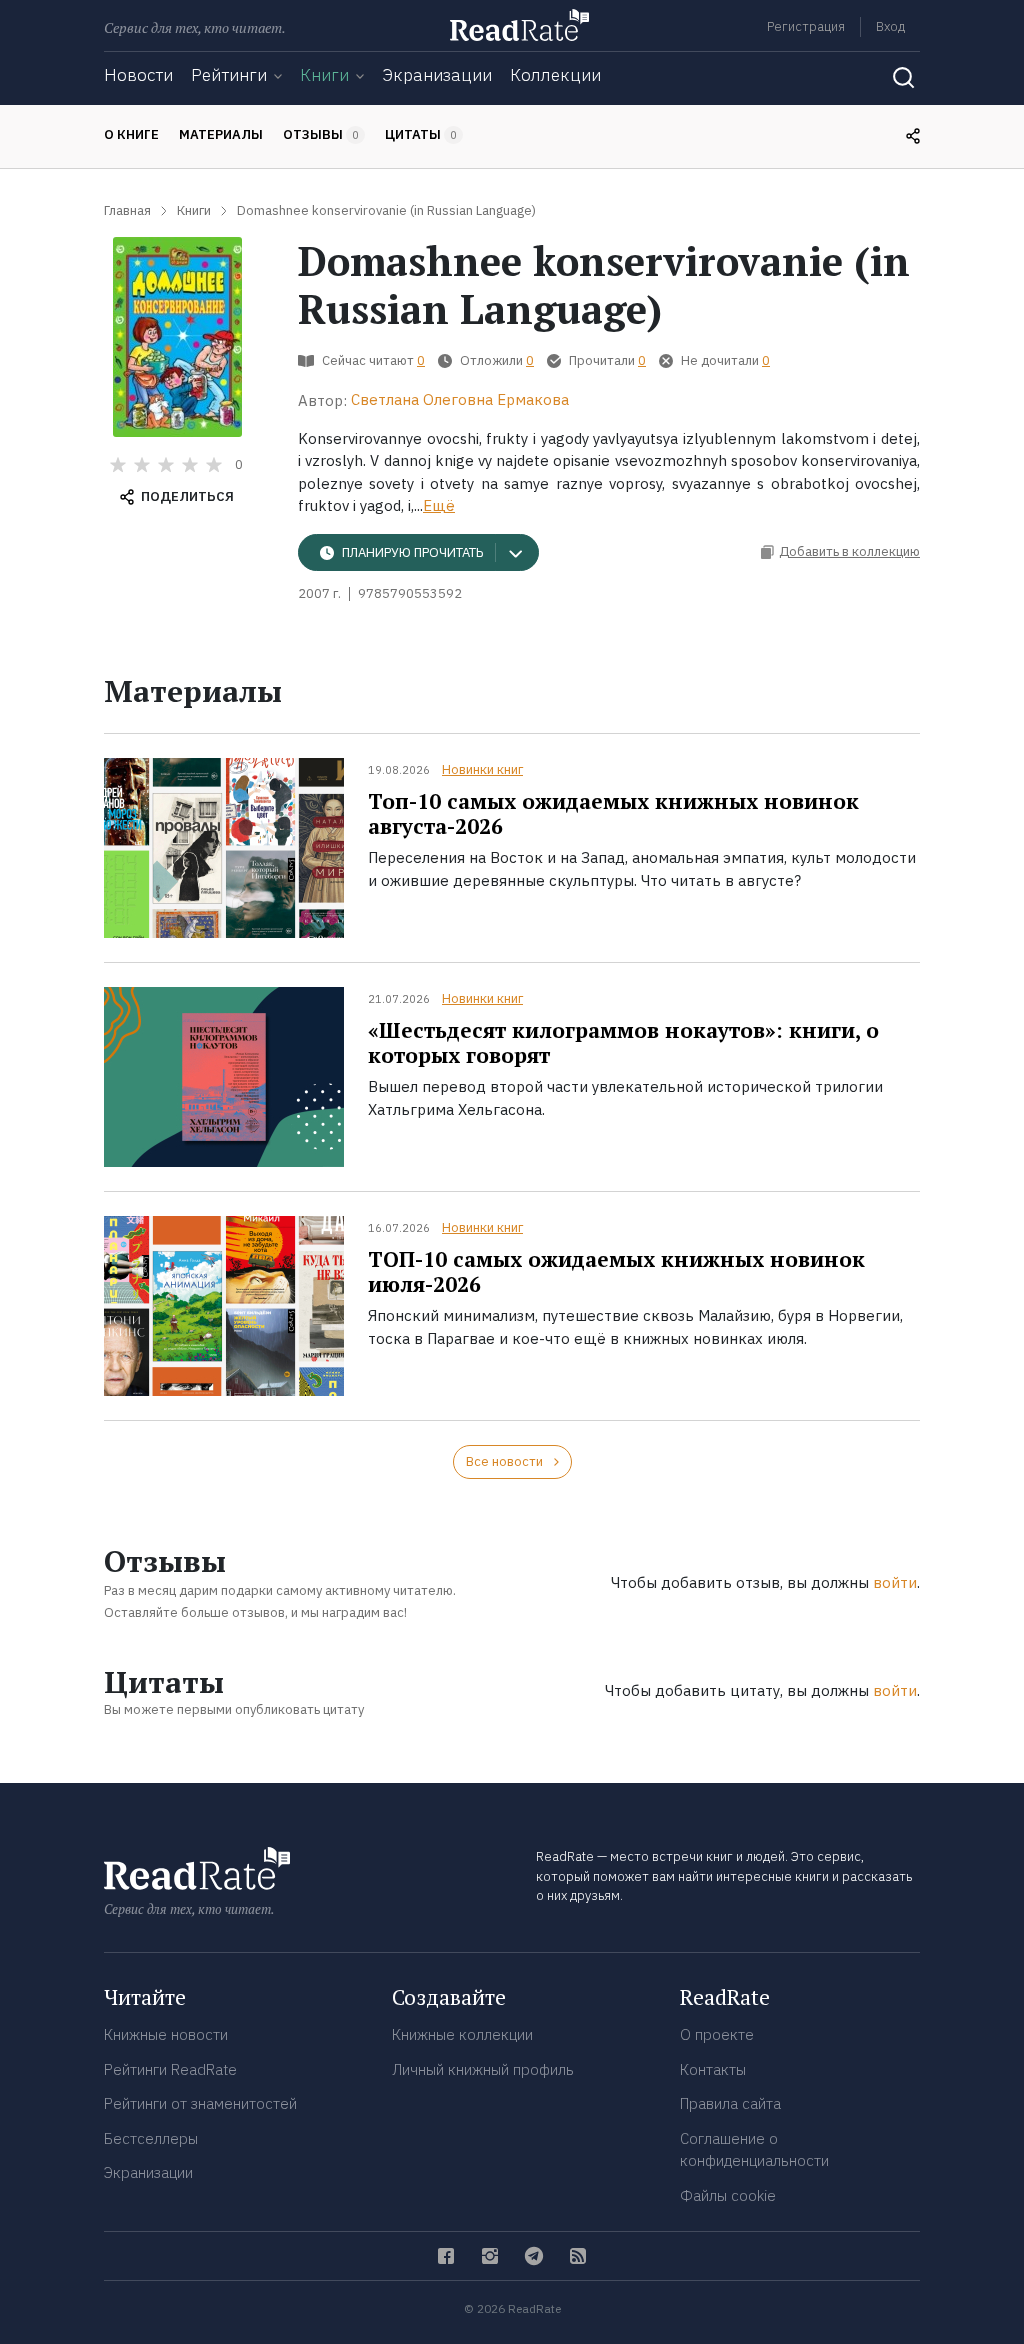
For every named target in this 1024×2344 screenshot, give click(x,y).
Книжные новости (166, 2034)
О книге (131, 134)
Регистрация (806, 26)
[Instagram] (490, 2256)
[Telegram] (534, 2256)
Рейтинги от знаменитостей (200, 2103)
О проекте (717, 2034)
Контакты (713, 2069)
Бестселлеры (151, 2138)
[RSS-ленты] (578, 2256)
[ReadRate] (519, 25)
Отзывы (321, 134)
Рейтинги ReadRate (170, 2069)
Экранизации (437, 75)
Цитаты (421, 134)
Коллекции (555, 75)
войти (895, 1582)
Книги (324, 75)
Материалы (221, 134)
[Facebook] (446, 2256)
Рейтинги (229, 75)
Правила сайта (730, 2103)
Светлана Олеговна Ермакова (460, 399)
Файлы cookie (728, 2195)
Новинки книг (482, 769)
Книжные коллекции (462, 2034)
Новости (138, 75)
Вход (890, 26)
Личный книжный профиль (483, 2069)
